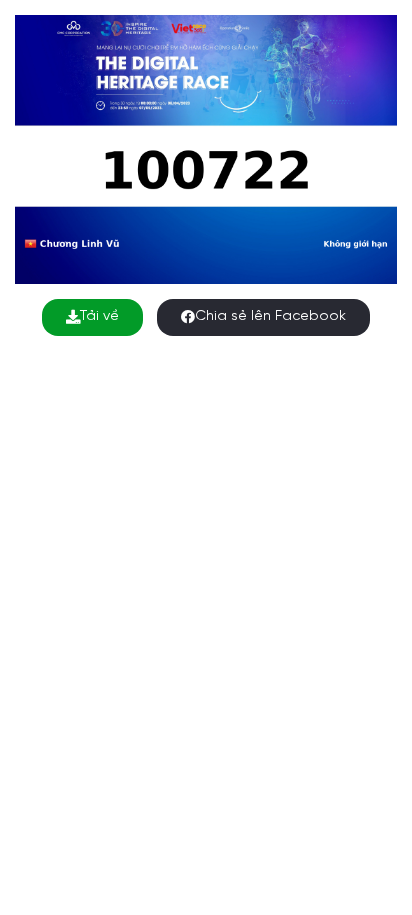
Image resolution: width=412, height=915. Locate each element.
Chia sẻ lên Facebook (270, 316)
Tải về (99, 316)
